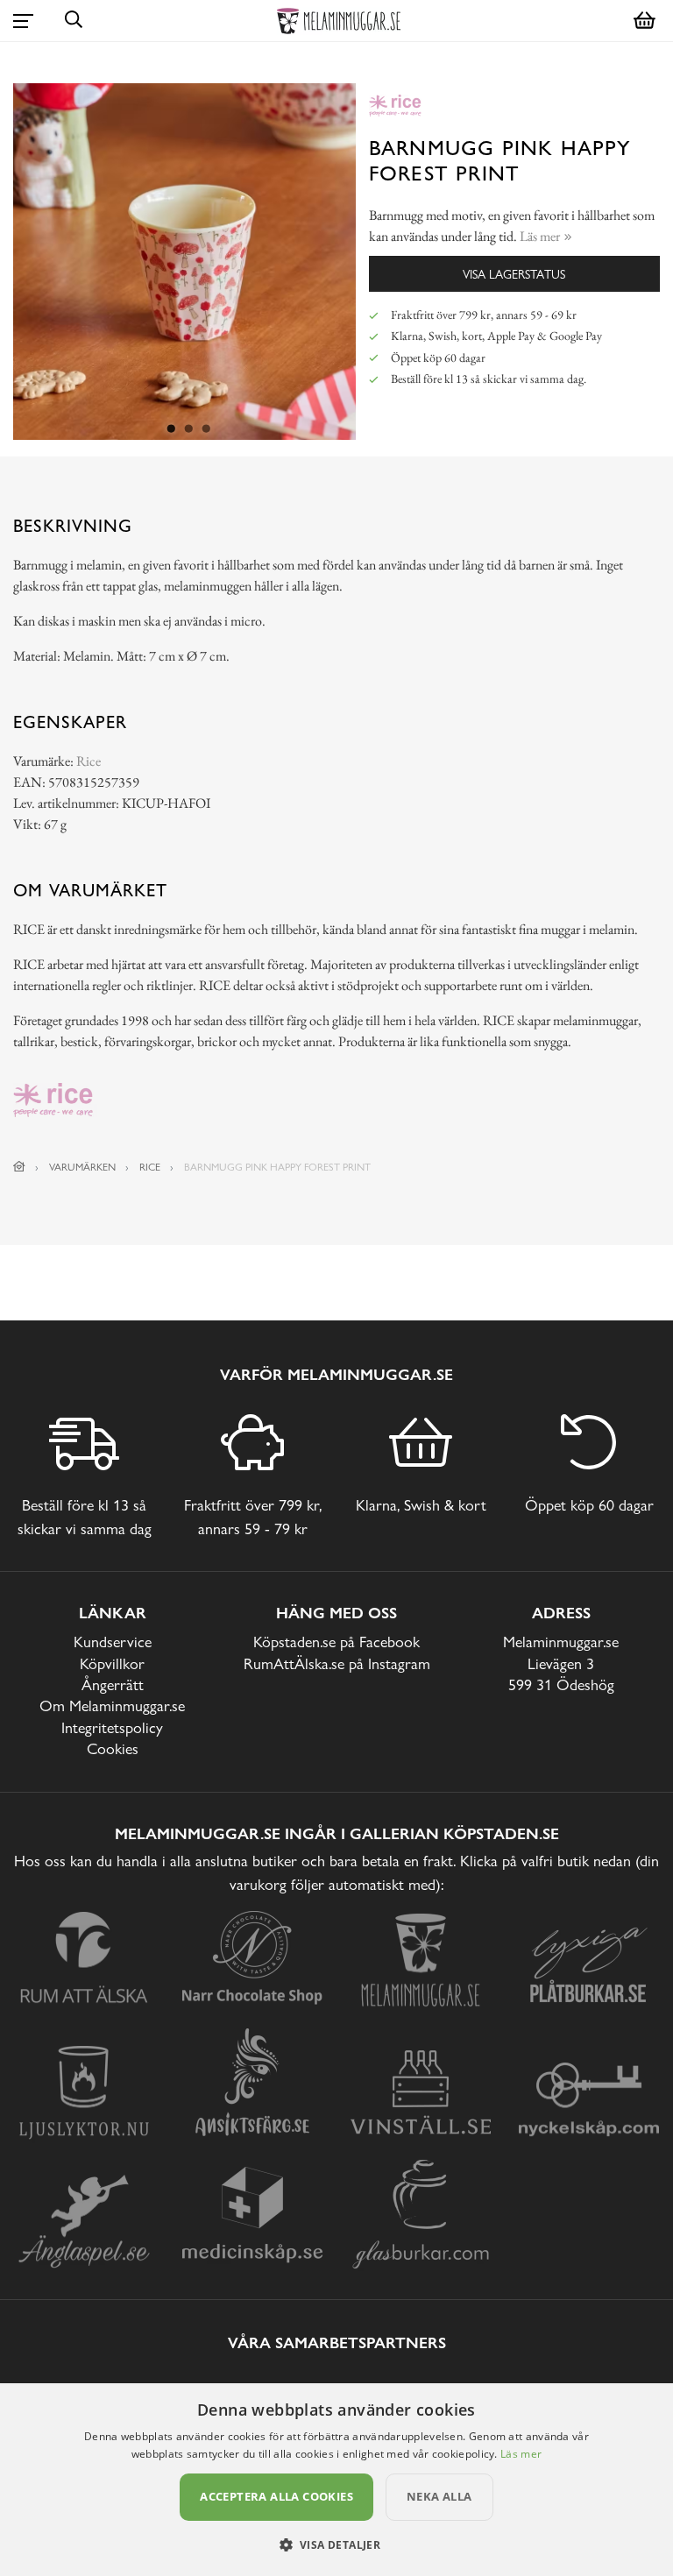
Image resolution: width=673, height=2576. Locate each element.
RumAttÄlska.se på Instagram (337, 1663)
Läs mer (521, 2454)
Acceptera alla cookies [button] (276, 2496)
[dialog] (336, 2480)
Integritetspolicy (112, 1727)
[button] (337, 2544)
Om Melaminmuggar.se (112, 1706)
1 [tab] (172, 429)
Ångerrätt (113, 1684)
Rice (89, 761)
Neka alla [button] (439, 2496)
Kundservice (113, 1642)
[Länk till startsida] (19, 1167)
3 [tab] (207, 429)
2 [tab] (189, 429)
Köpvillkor (112, 1663)
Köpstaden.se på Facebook (336, 1642)
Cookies (113, 1748)
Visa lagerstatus (514, 274)
